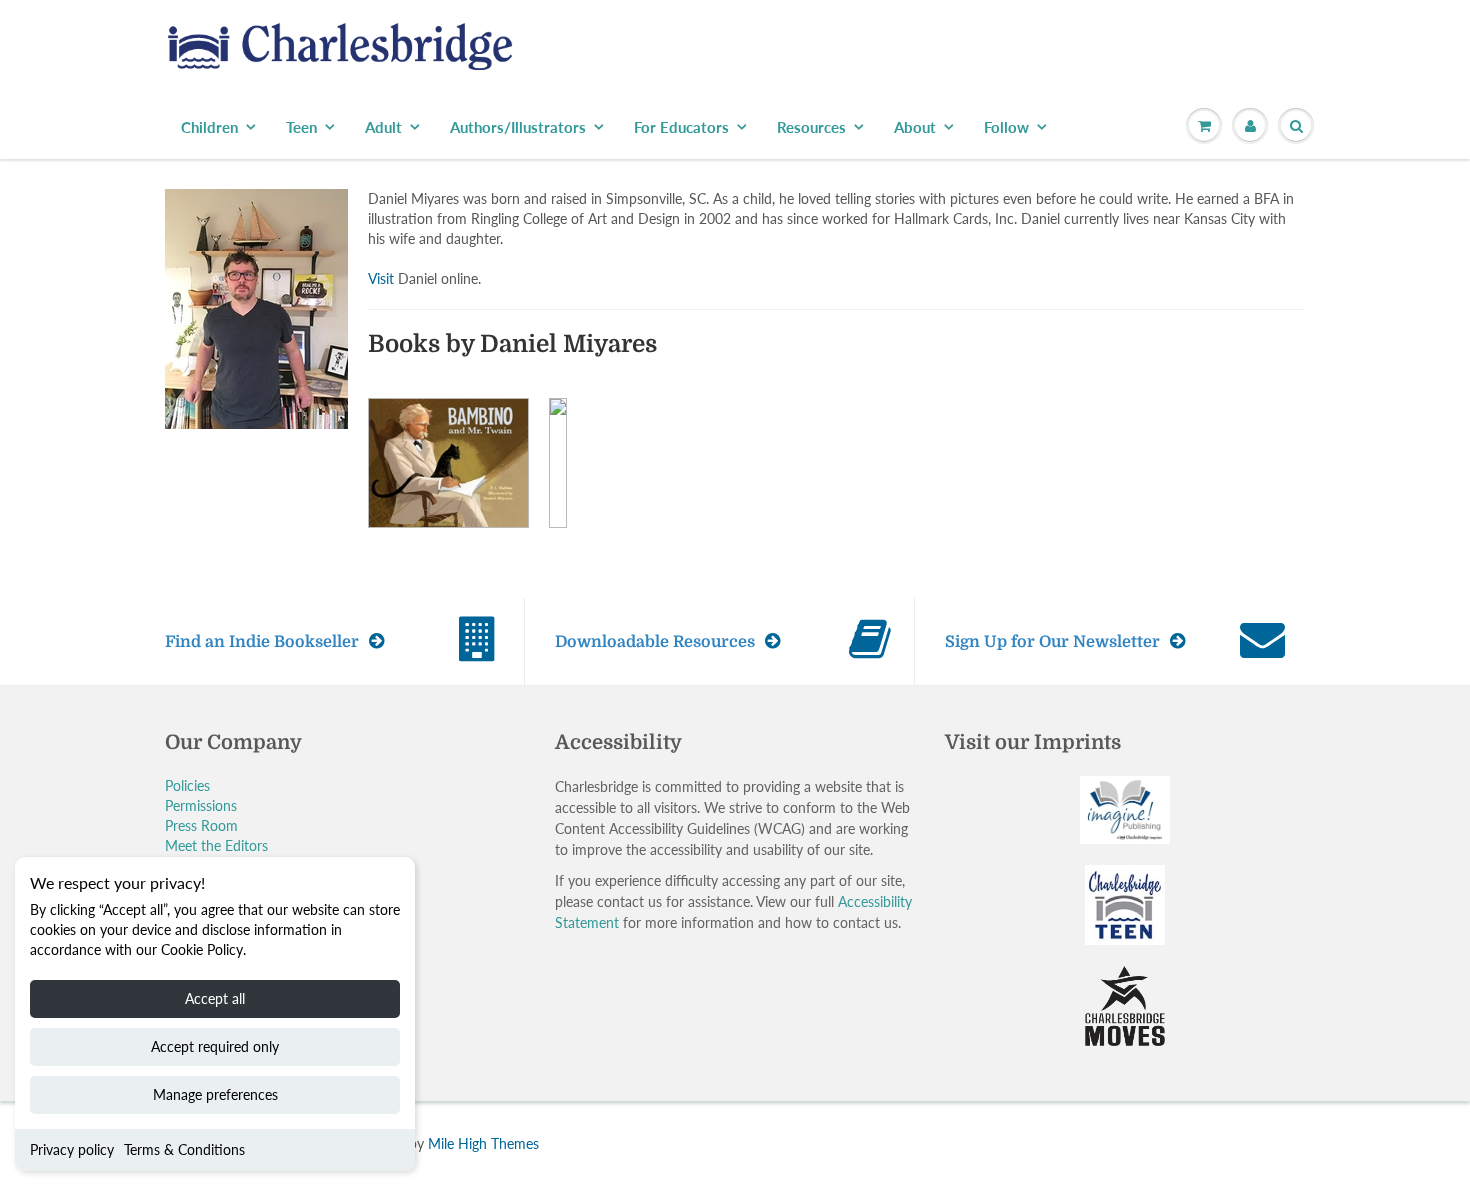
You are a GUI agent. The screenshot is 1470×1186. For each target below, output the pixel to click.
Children (209, 127)
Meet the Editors (216, 845)
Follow (1006, 127)
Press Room (201, 825)
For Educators (681, 127)
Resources (811, 127)
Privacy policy (72, 1149)
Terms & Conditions (184, 1149)
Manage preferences (215, 1094)
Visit (381, 278)
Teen (301, 127)
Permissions (201, 805)
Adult (383, 127)
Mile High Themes (483, 1143)
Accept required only (215, 1046)
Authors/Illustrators (518, 127)
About (915, 127)
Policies (187, 785)
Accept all (215, 998)
